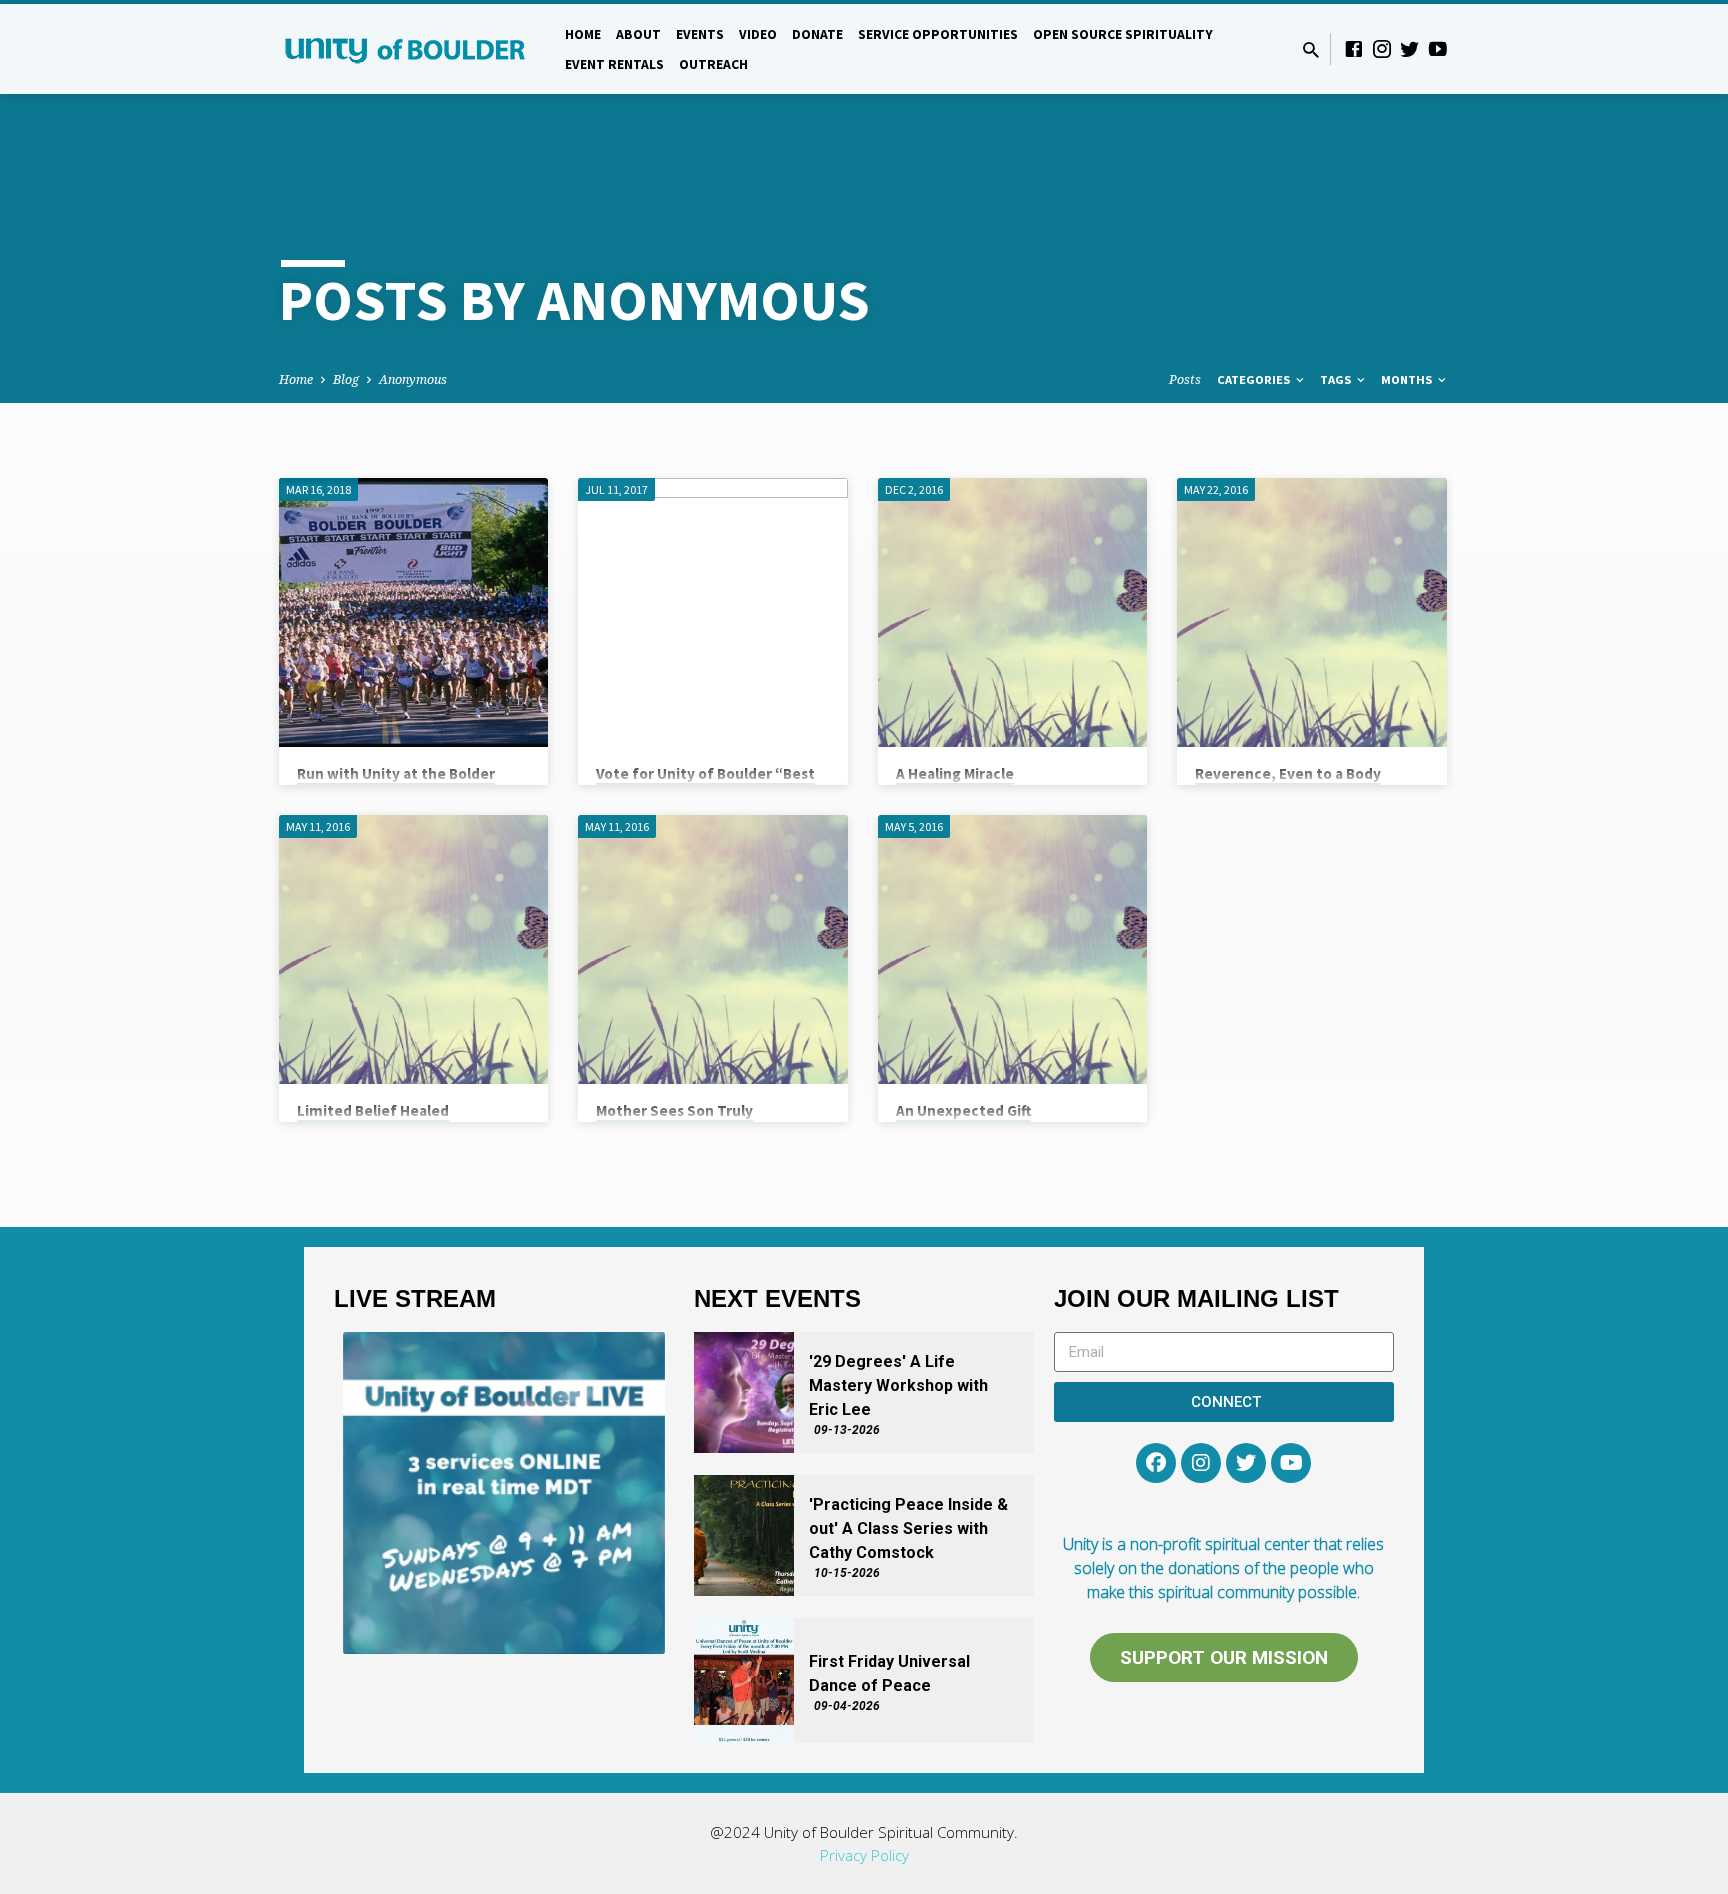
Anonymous (413, 379)
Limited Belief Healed (373, 1110)
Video (758, 34)
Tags (1337, 379)
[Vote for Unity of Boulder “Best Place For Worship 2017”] (712, 612)
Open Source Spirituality (1123, 34)
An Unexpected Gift (963, 1110)
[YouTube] (1438, 48)
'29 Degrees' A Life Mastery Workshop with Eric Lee (898, 1385)
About (638, 34)
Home (583, 34)
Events (700, 34)
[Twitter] (1410, 48)
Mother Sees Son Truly (674, 1110)
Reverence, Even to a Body (1288, 773)
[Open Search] (1311, 49)
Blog (346, 379)
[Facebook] (1354, 48)
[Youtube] (1291, 1463)
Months (1408, 379)
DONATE (817, 34)
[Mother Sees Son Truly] (712, 949)
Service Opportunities (938, 34)
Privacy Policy (864, 1855)
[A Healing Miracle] (1012, 612)
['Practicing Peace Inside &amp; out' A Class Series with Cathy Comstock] (744, 1535)
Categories (1255, 379)
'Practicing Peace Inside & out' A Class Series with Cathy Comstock (908, 1528)
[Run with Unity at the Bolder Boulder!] (413, 612)
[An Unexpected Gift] (1012, 949)
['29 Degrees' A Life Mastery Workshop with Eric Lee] (744, 1392)
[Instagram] (1382, 48)
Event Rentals (614, 64)
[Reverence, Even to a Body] (1311, 612)
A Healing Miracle (955, 773)
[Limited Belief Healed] (413, 949)
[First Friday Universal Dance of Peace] (744, 1680)
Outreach (713, 64)
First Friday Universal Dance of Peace (889, 1673)
